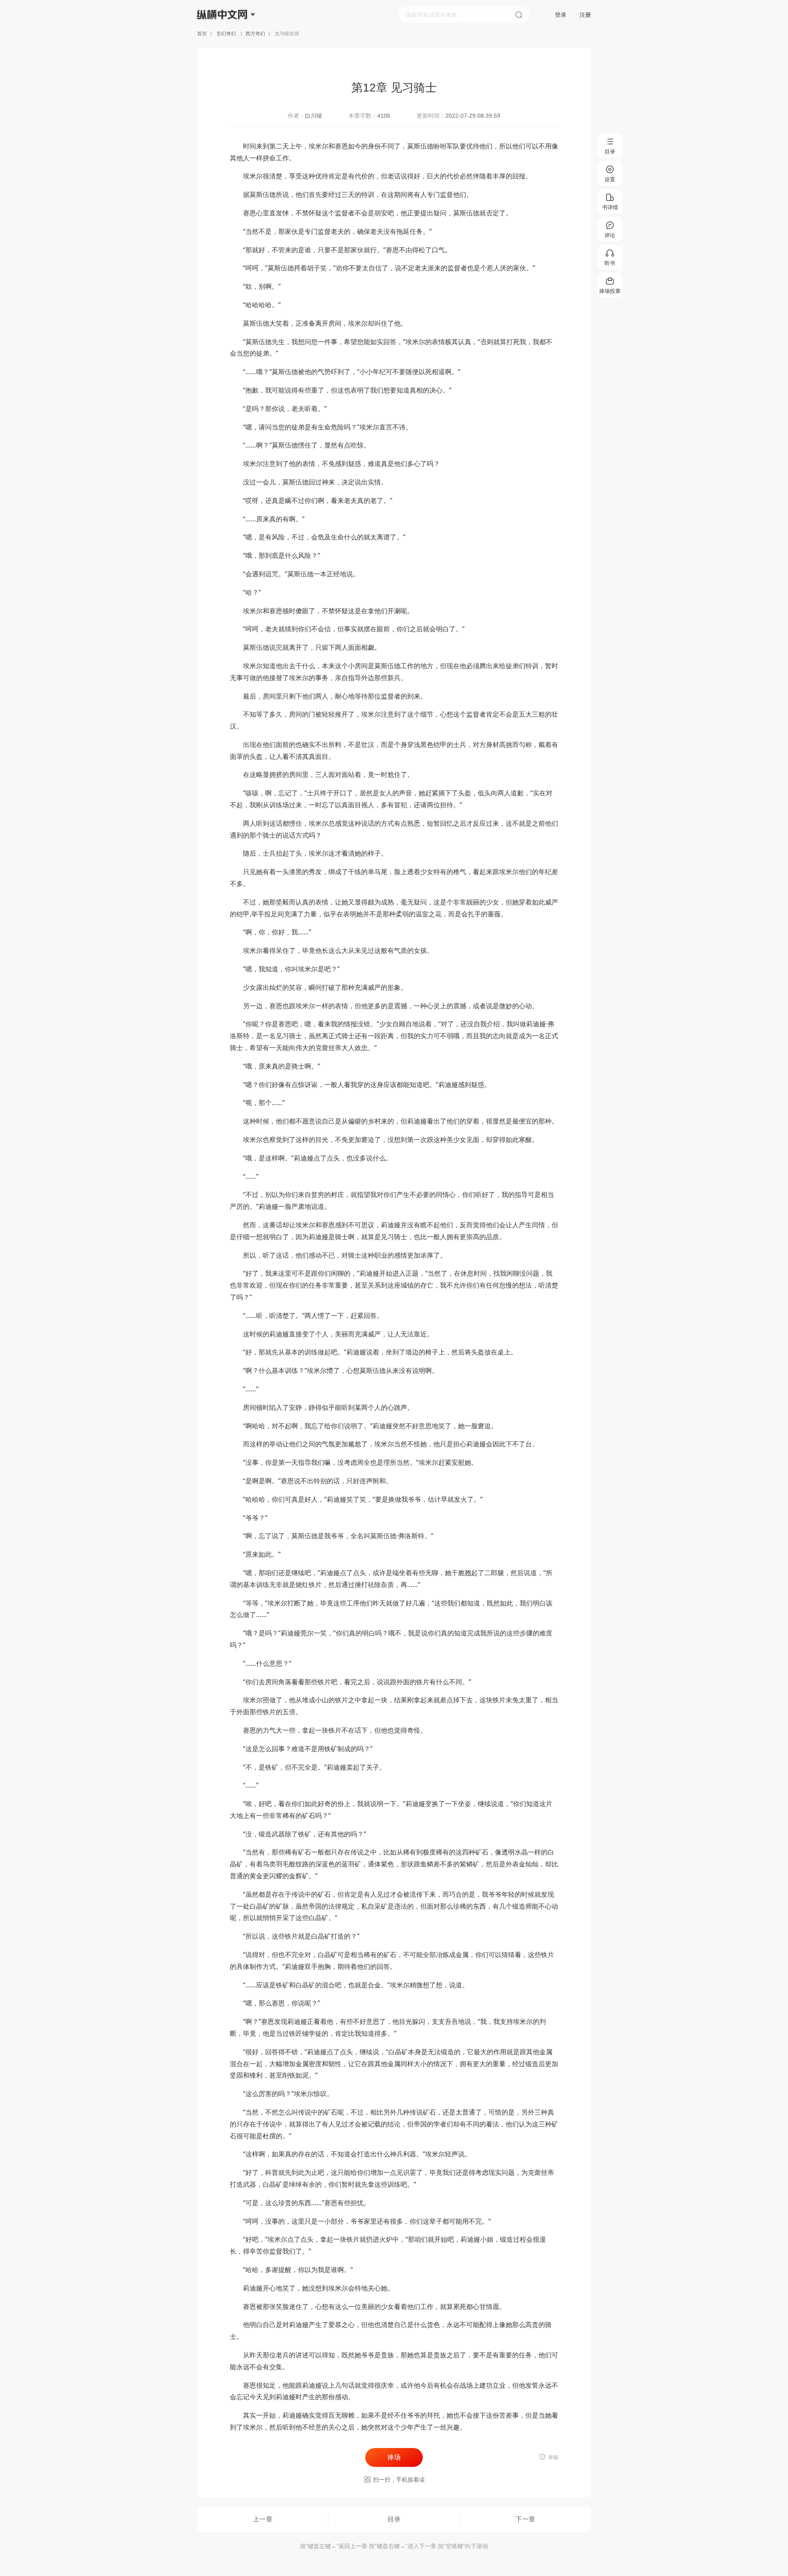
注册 (585, 15)
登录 (561, 15)
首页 (202, 34)
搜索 (519, 15)
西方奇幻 (255, 34)
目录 (394, 2519)
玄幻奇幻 (226, 34)
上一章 (263, 2519)
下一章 (525, 2519)
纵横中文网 (223, 38)
